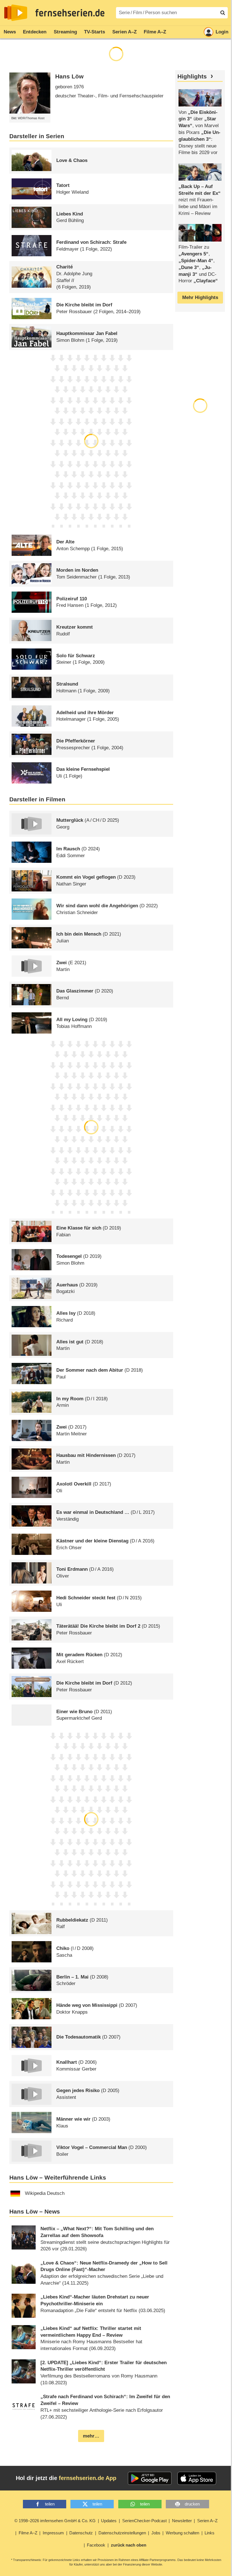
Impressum (53, 2533)
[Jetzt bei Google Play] (150, 2478)
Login (222, 32)
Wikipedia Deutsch (45, 2193)
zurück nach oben (129, 2545)
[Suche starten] (223, 13)
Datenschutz (81, 2533)
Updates (109, 2521)
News (10, 32)
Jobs (156, 2533)
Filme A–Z (155, 32)
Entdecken (35, 32)
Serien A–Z (124, 32)
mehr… (91, 2436)
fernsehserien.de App (88, 2478)
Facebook (96, 2545)
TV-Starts (94, 32)
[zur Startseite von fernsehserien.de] (16, 13)
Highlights (192, 76)
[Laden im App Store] (197, 2478)
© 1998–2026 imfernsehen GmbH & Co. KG (55, 2521)
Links (210, 2533)
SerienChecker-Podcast (144, 2521)
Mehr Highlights (200, 297)
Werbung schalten (182, 2533)
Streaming (65, 32)
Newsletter (182, 2521)
